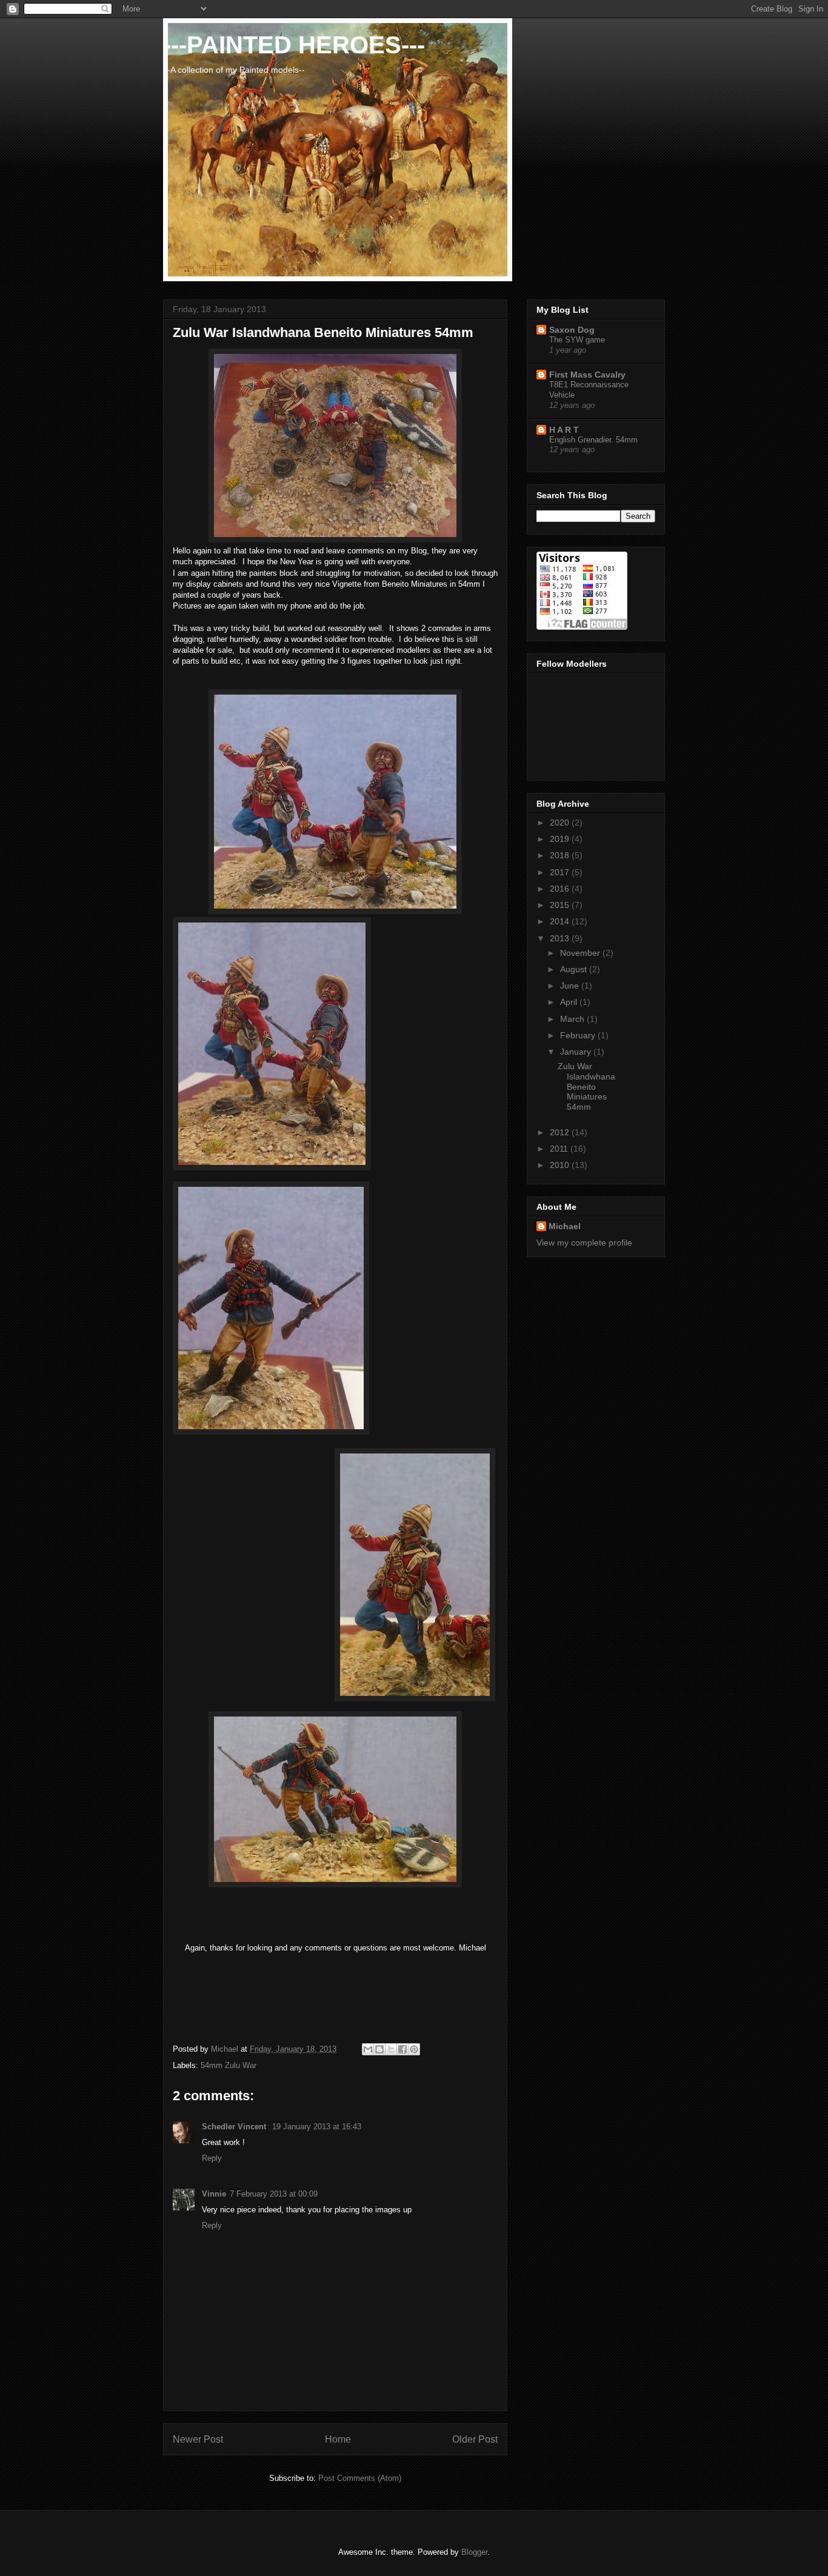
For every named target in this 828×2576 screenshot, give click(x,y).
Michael (565, 1226)
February (579, 1035)
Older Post (475, 2439)
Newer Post (198, 2439)
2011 (560, 1149)
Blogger (474, 2552)
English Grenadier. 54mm (593, 440)
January (577, 1052)
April (570, 1002)
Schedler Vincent (235, 2127)
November (581, 953)
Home (338, 2439)
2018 (561, 855)
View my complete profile (584, 1243)
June (571, 986)
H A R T (564, 430)
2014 (561, 921)
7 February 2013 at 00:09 (274, 2194)
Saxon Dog (572, 330)
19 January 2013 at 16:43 (317, 2127)
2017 (561, 872)
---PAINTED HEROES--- (294, 45)
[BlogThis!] (379, 2049)
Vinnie (214, 2194)
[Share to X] (391, 2049)
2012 (561, 1132)
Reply (212, 2158)
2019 (561, 839)
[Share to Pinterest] (414, 2049)
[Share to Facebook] (402, 2049)
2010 (561, 1165)
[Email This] (368, 2049)
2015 (561, 905)
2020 (561, 823)
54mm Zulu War (229, 2065)
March (573, 1019)
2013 (561, 938)
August (575, 969)
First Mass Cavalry (587, 375)
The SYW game (577, 340)
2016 (561, 889)
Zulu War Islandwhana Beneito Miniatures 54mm (586, 1086)
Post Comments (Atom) (360, 2478)
